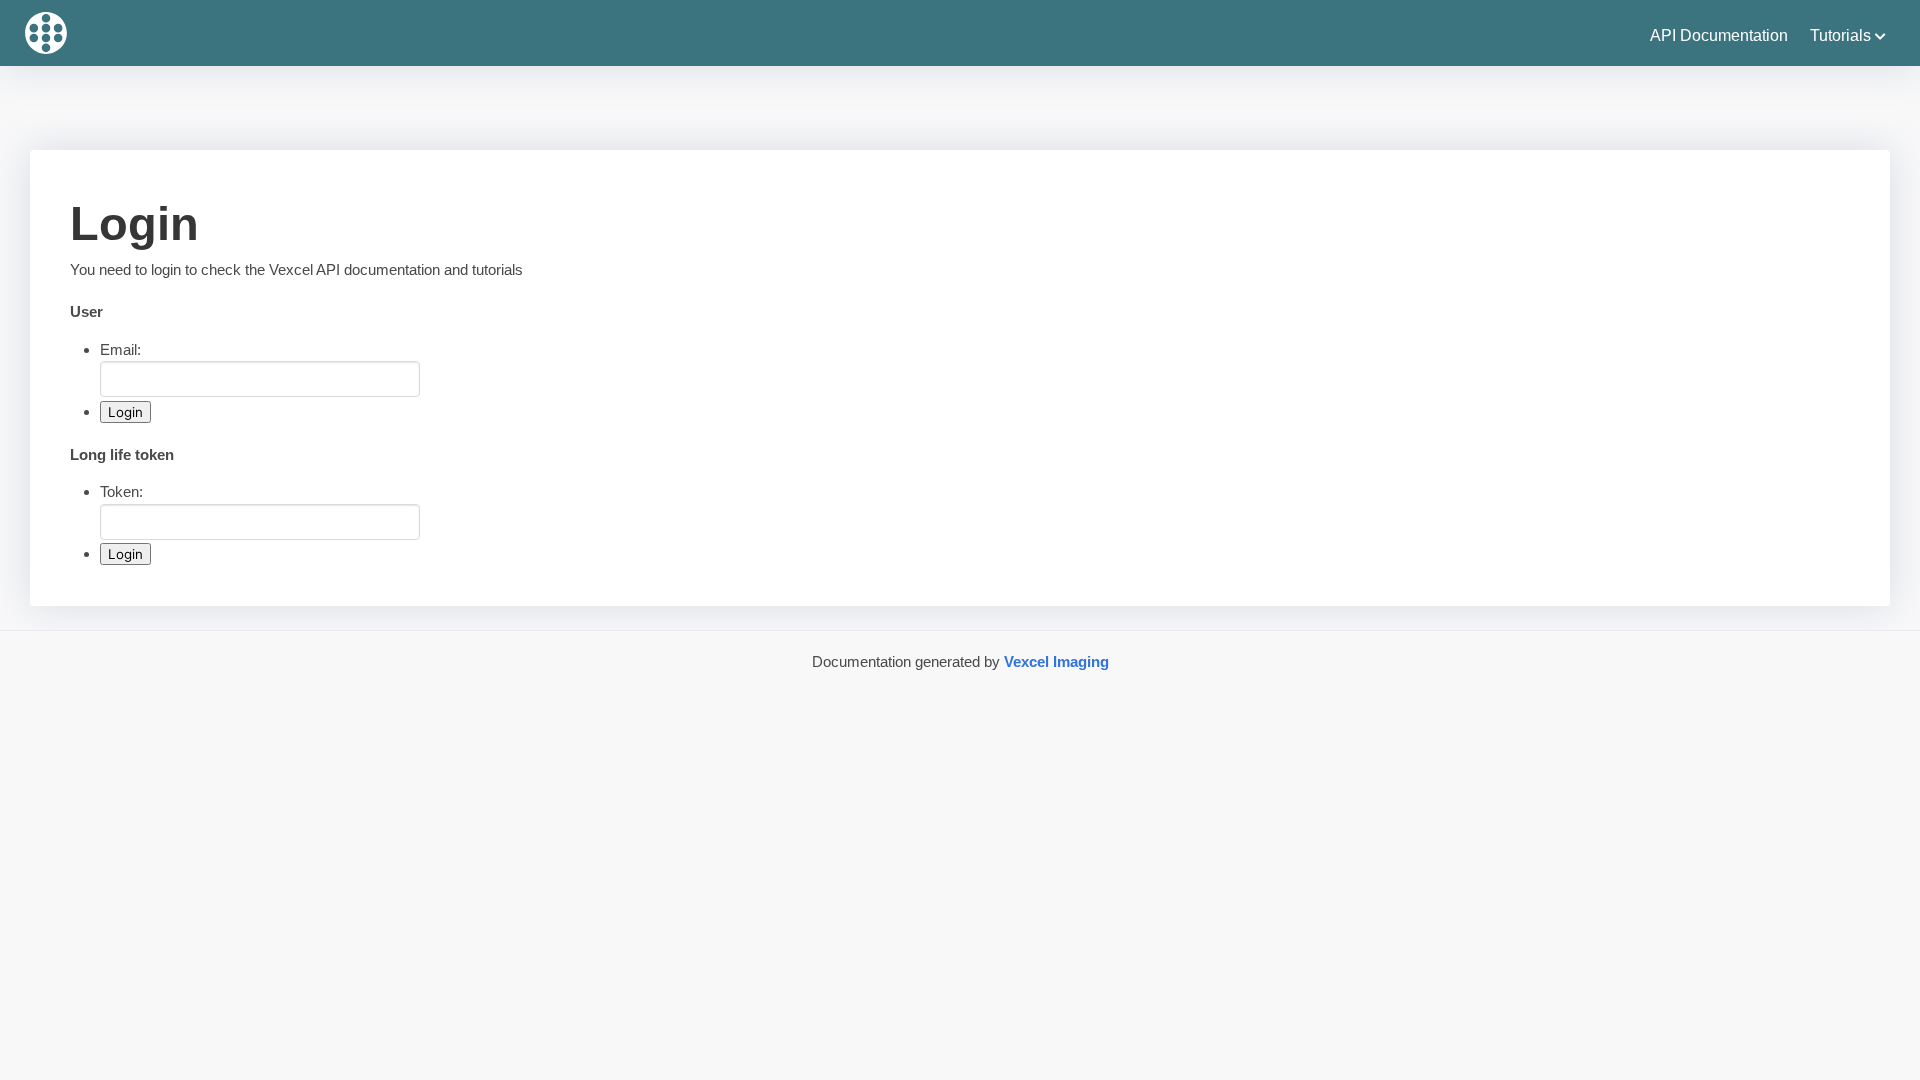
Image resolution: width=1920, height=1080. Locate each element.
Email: (120, 349)
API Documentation (1719, 35)
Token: (121, 491)
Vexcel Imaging (1056, 661)
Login (125, 412)
